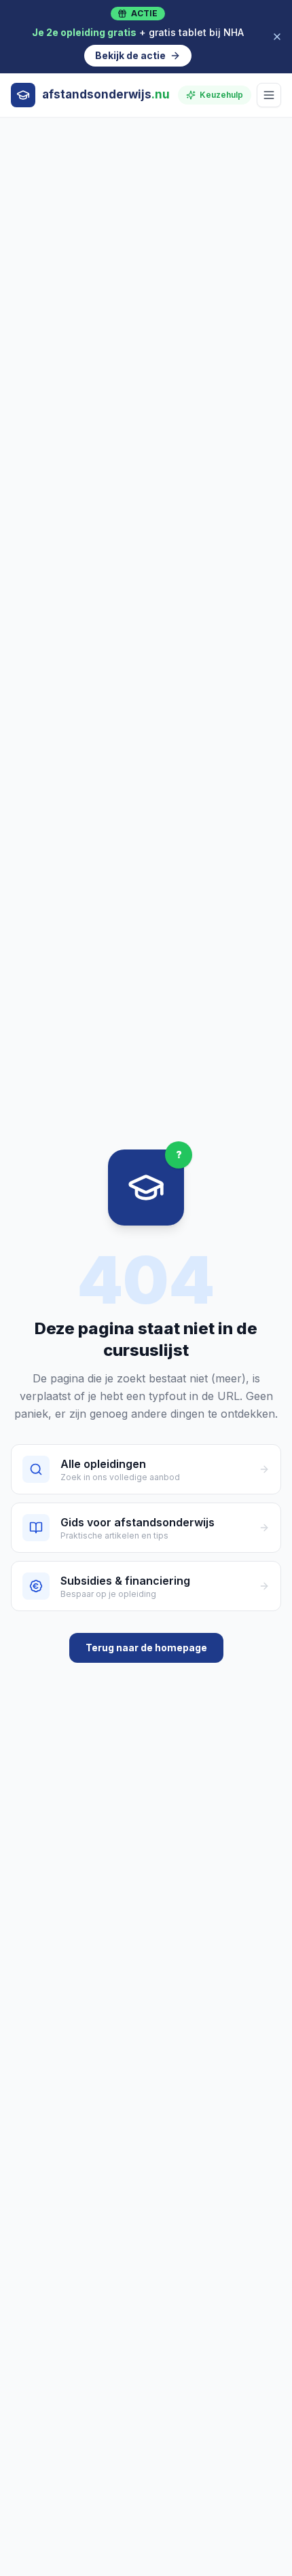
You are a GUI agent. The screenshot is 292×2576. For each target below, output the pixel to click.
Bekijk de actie (130, 55)
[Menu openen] (269, 95)
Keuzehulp (221, 95)
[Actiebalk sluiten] (277, 37)
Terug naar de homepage (146, 1648)
